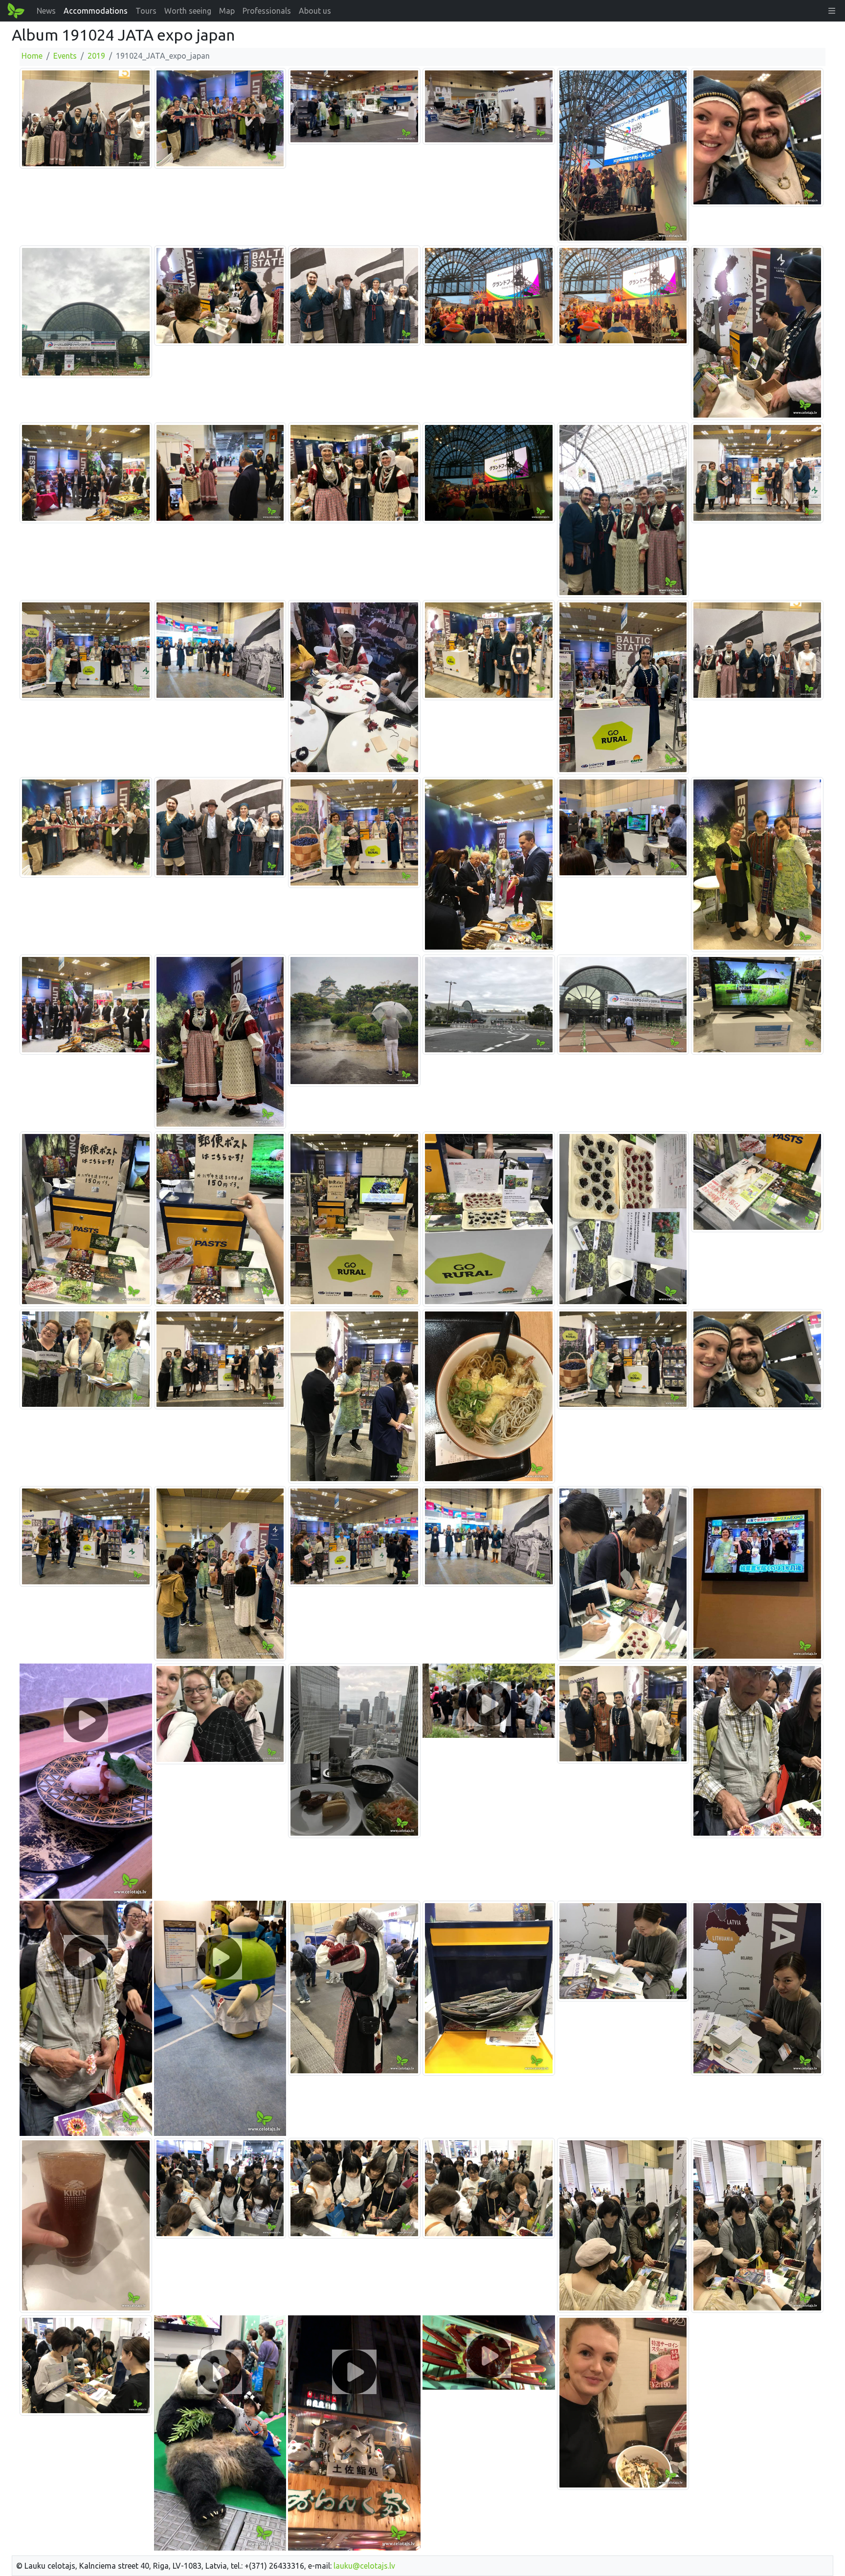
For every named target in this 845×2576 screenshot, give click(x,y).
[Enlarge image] (86, 118)
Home (32, 56)
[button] (832, 11)
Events (65, 56)
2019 (96, 56)
